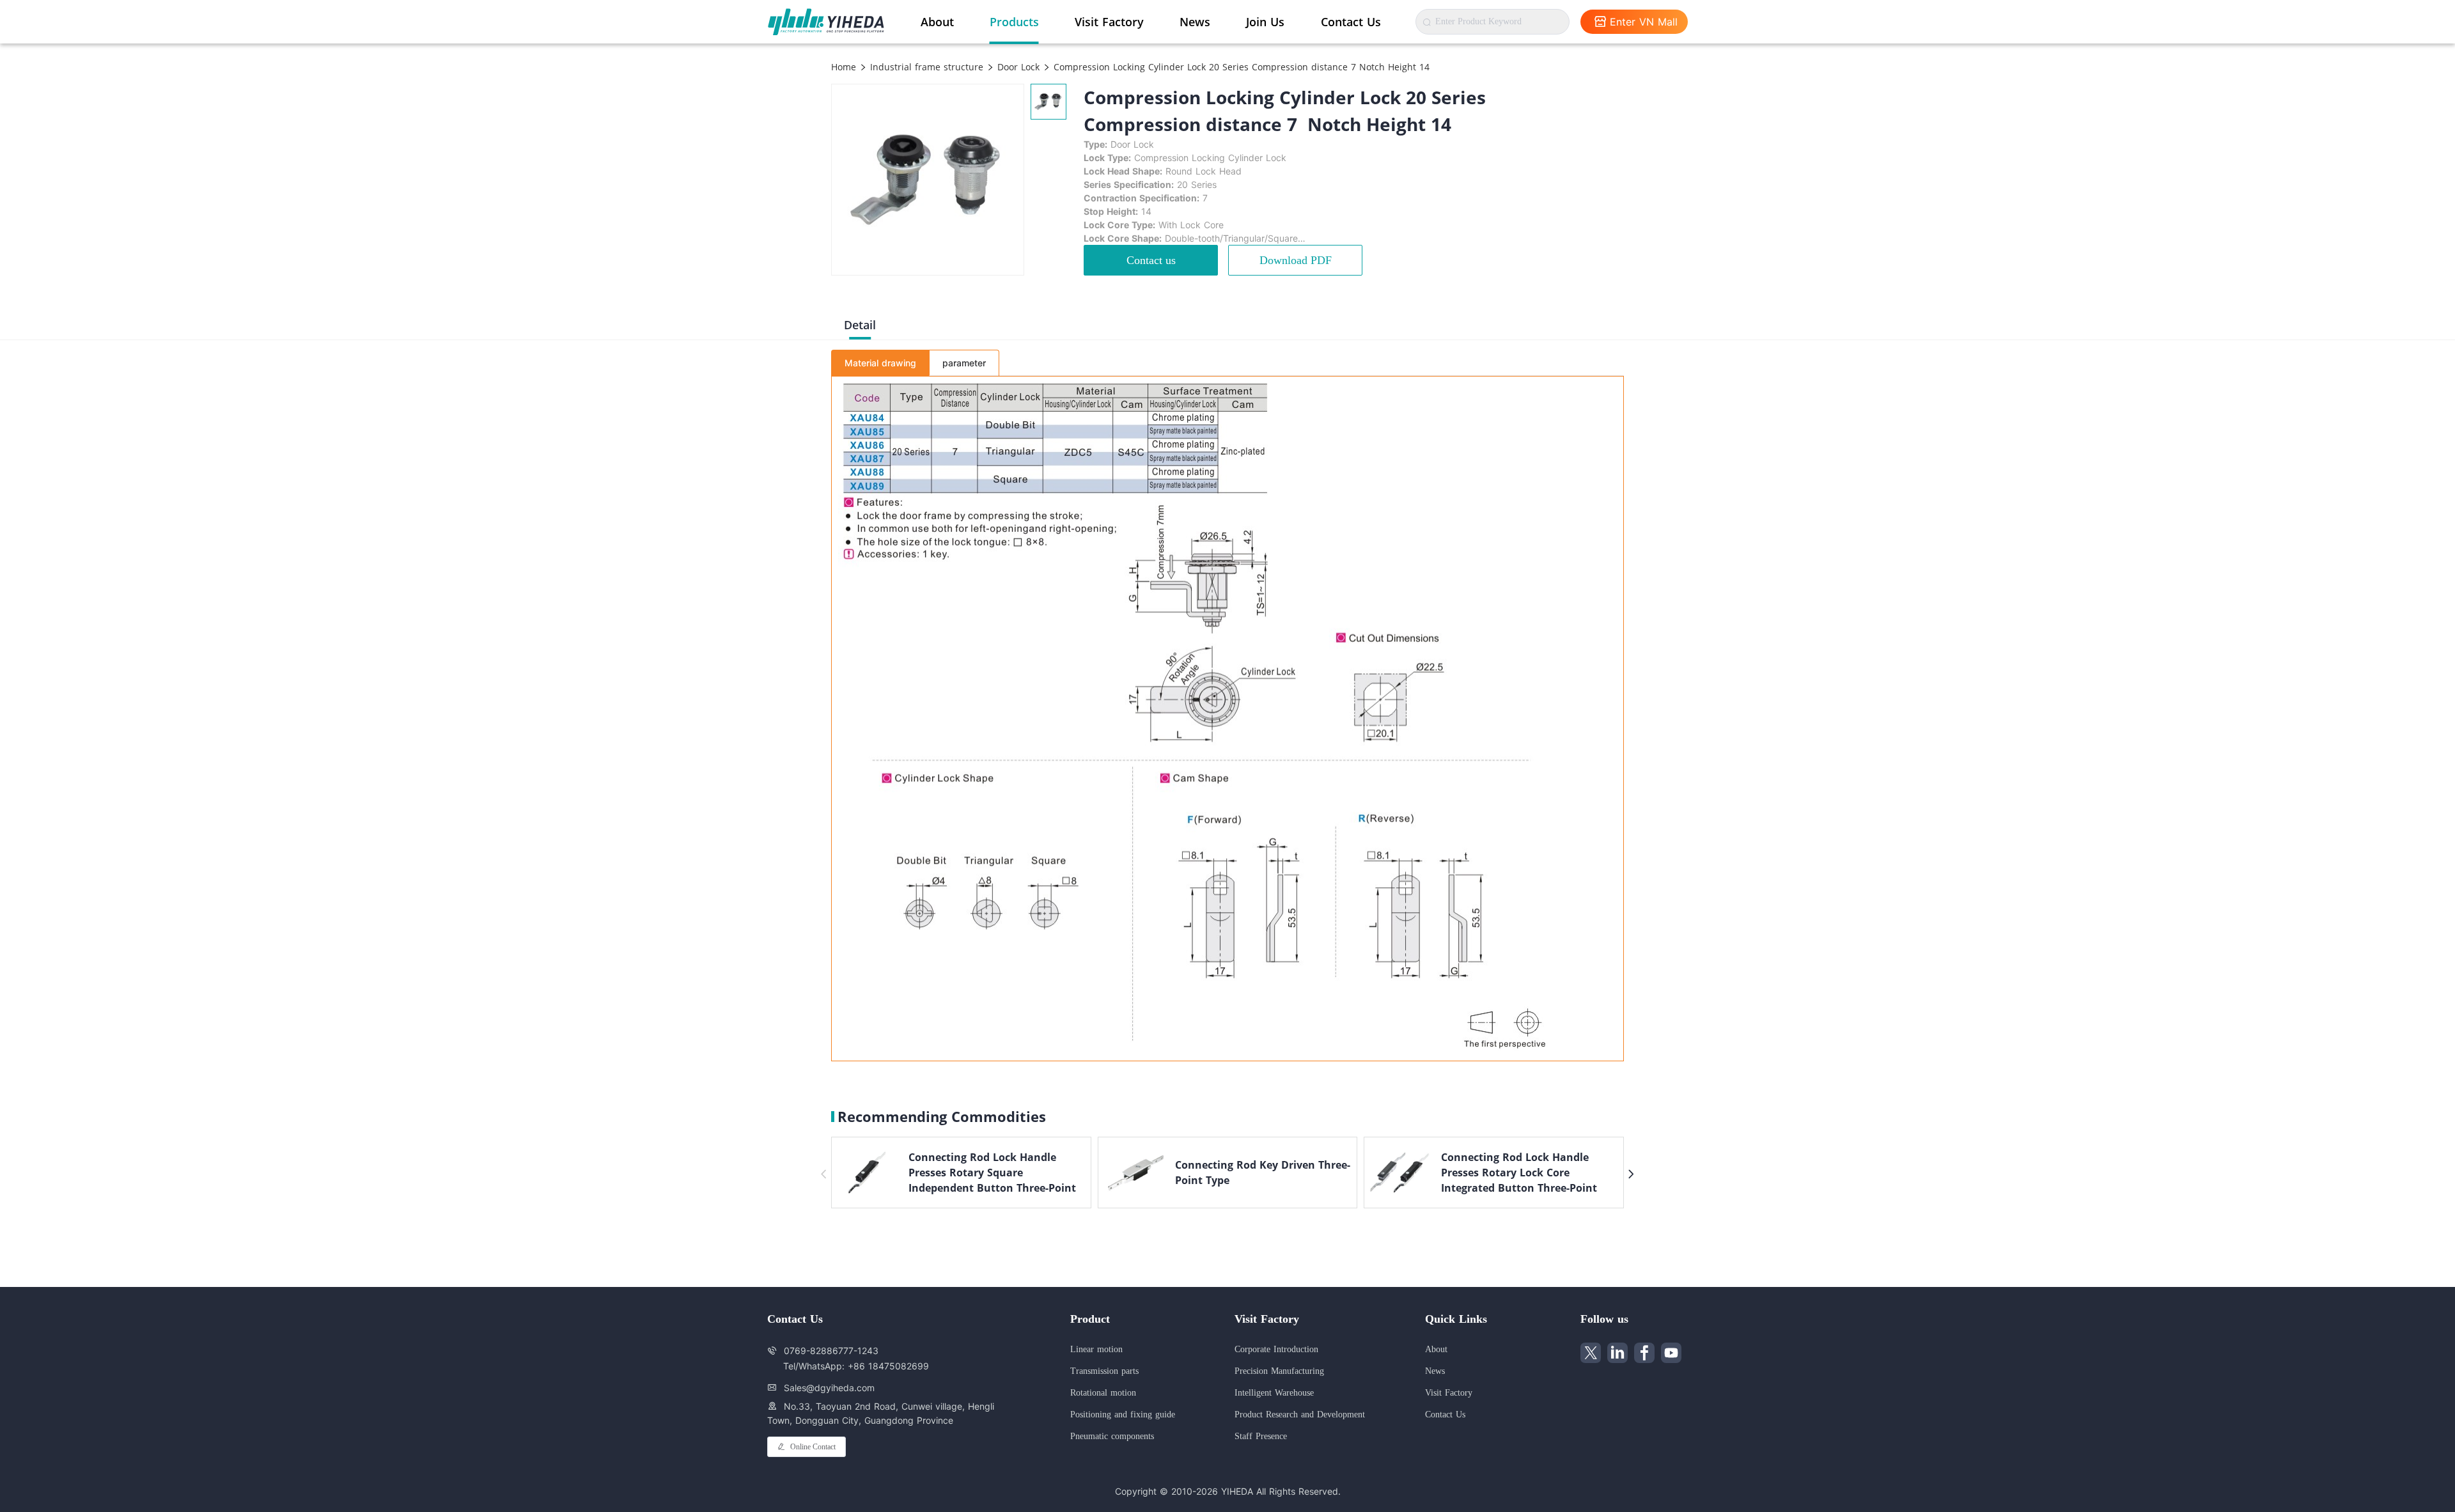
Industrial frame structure (925, 67)
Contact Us (1351, 22)
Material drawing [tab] (880, 363)
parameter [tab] (964, 363)
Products (1014, 22)
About (937, 22)
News (1195, 22)
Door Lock (1017, 67)
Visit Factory (1109, 22)
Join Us (1265, 22)
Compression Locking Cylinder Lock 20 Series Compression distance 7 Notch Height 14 (1240, 67)
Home (844, 67)
